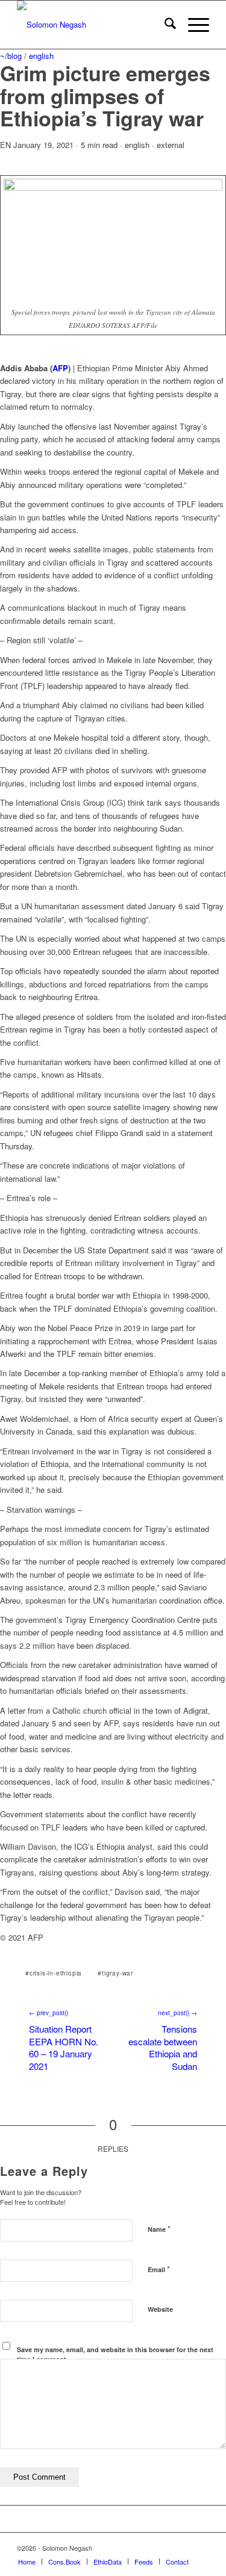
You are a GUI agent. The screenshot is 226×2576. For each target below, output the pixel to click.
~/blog (11, 56)
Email (159, 2269)
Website (160, 2309)
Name (159, 2229)
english (41, 56)
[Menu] (193, 25)
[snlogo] (94, 25)
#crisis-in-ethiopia (54, 1973)
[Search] (164, 25)
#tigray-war (115, 1973)
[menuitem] (164, 25)
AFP (60, 368)
